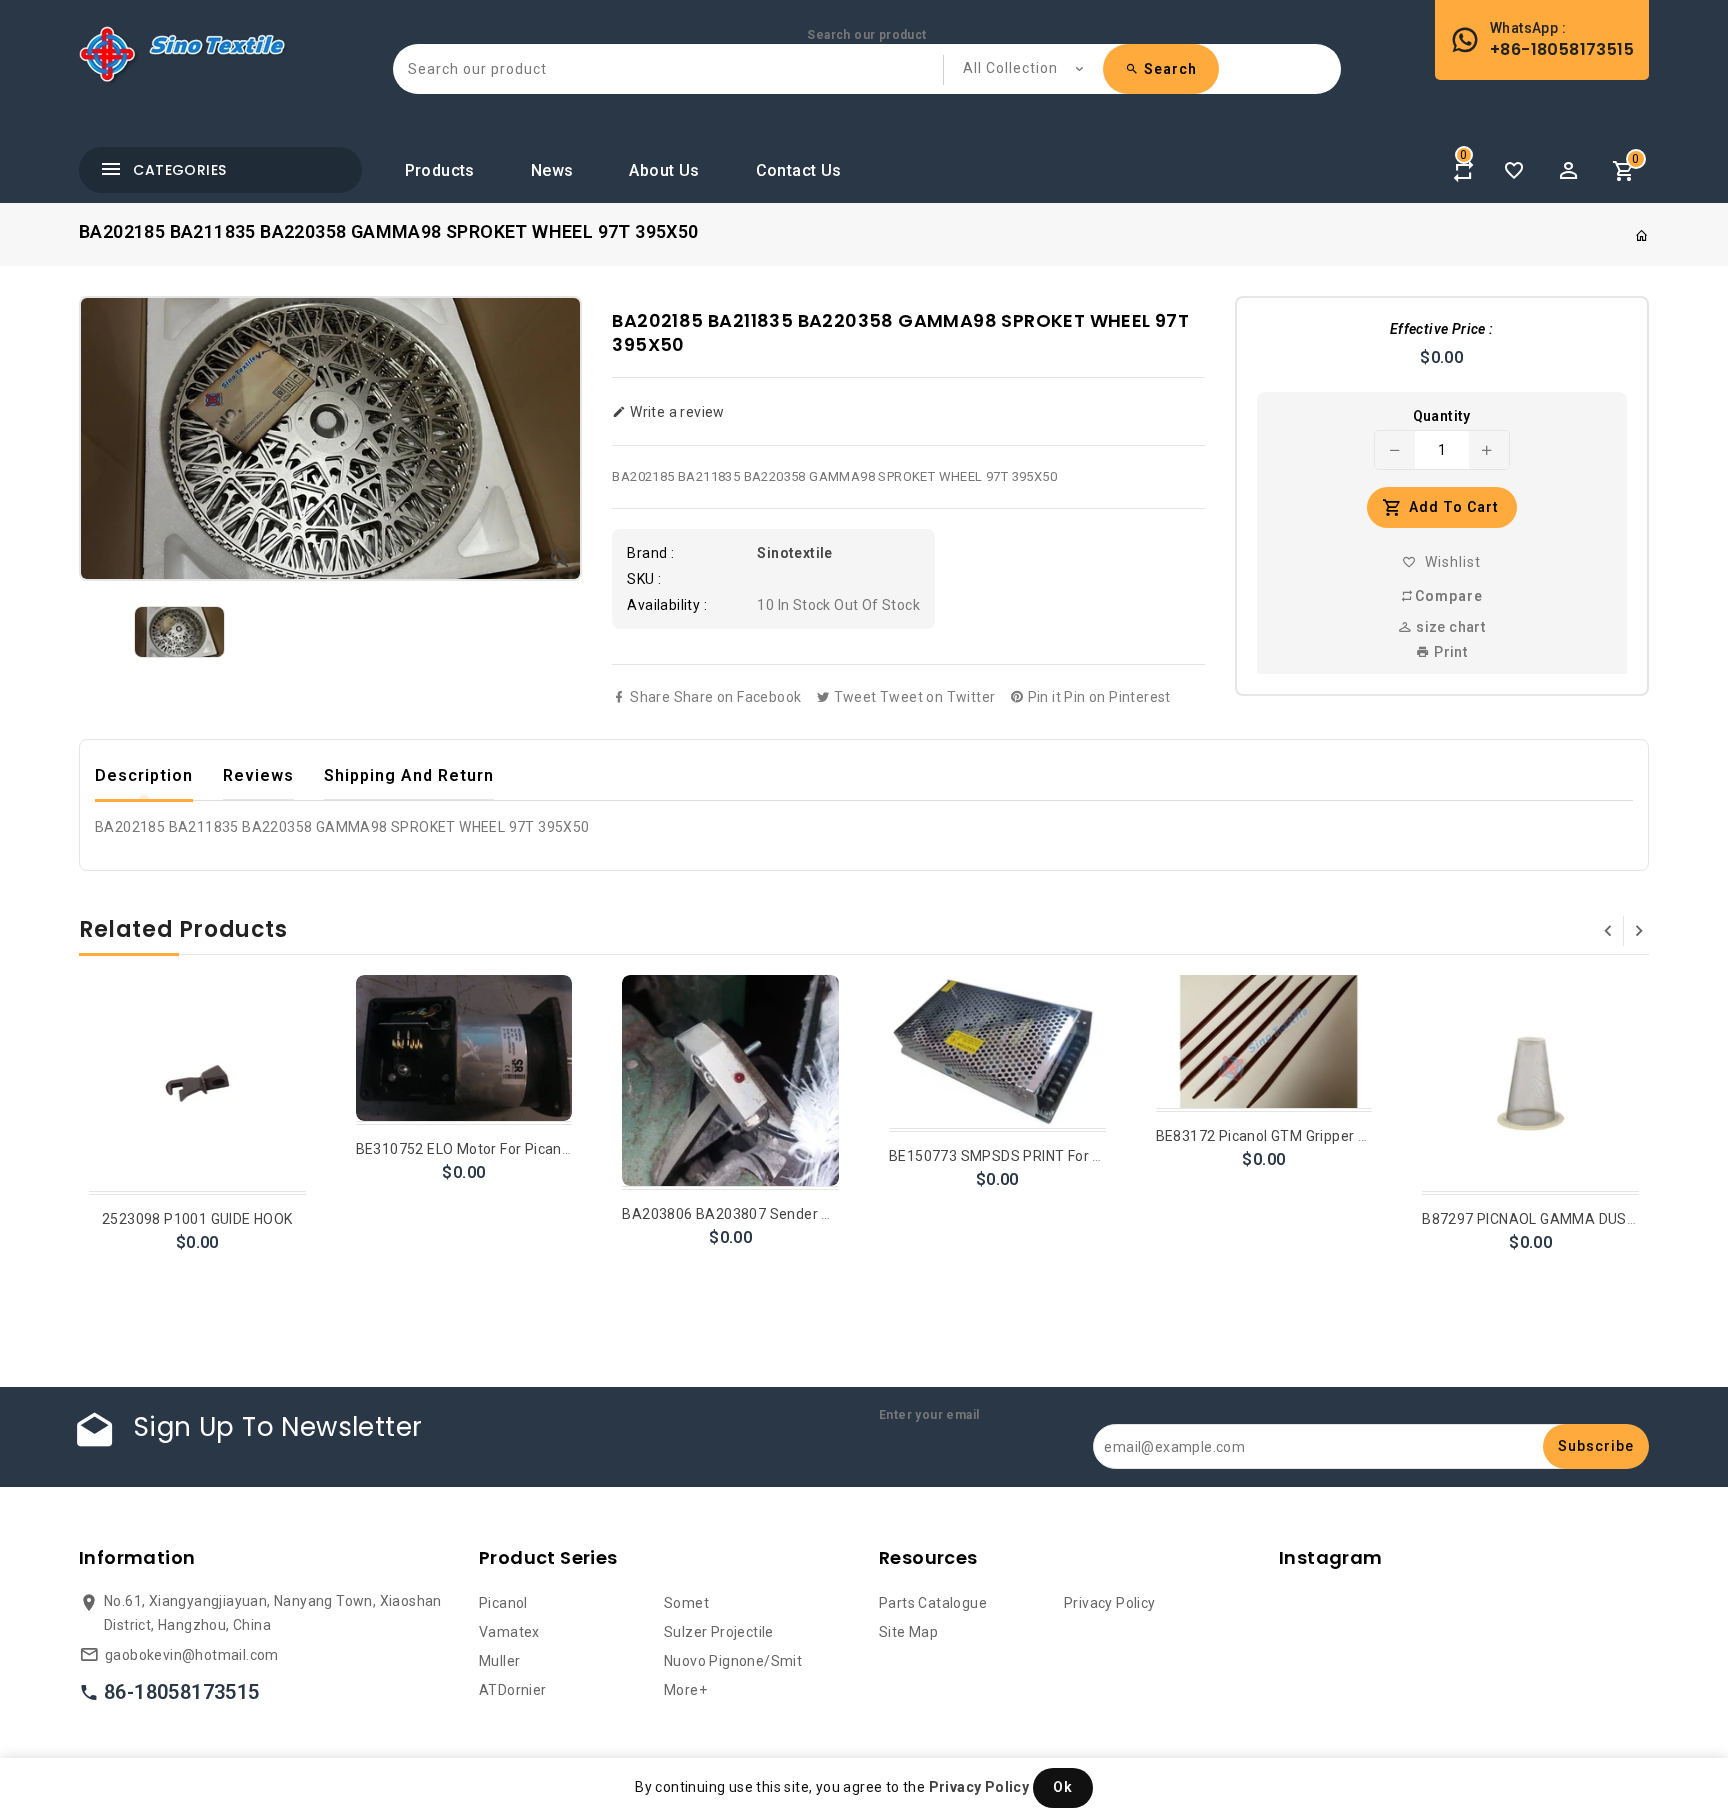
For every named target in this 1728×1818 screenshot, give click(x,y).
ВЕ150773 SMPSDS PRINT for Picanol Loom (1035, 1156)
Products (440, 170)
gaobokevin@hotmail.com (192, 1655)
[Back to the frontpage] (1642, 236)
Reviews (258, 775)
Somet (686, 1603)
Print (1449, 652)
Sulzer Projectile (719, 1632)
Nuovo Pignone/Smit (733, 1661)
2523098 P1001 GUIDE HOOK (197, 1219)
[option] (179, 632)
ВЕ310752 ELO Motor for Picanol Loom (485, 1149)
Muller (499, 1661)
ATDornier (513, 1690)
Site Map (908, 1632)
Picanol (503, 1603)
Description (144, 775)
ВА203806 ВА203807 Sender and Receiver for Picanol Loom (825, 1214)
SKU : (644, 579)
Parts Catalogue (933, 1603)
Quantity (1442, 416)
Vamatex (509, 1632)
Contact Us (799, 170)
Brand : (650, 553)
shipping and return (409, 775)
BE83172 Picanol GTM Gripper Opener (1282, 1136)
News (552, 170)
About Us (664, 170)
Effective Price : (1442, 329)
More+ (685, 1690)
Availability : (667, 605)
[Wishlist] (1514, 171)
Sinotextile (794, 553)
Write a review (675, 412)
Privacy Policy (1110, 1603)
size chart (1449, 627)
